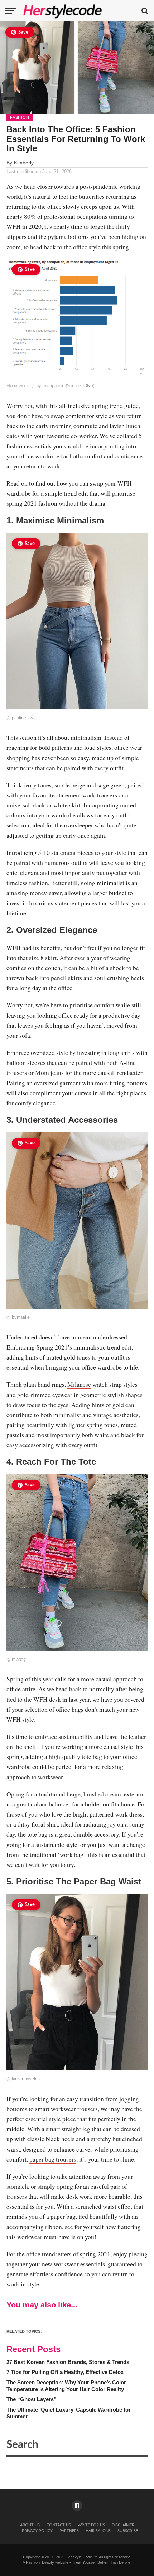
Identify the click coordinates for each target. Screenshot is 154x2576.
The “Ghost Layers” (32, 2399)
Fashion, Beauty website (47, 2562)
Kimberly (24, 163)
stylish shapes (125, 1395)
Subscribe (128, 2531)
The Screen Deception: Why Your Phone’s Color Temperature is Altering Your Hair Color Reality (66, 2386)
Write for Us (91, 2525)
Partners (69, 2531)
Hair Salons (98, 2531)
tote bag (92, 1756)
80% (30, 216)
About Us (30, 2525)
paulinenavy (24, 718)
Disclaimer (123, 2525)
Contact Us (59, 2525)
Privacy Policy (37, 2531)
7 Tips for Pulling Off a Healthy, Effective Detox (65, 2372)
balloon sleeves (26, 1062)
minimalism (86, 737)
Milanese (79, 1384)
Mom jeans (49, 1072)
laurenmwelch (26, 2079)
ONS (88, 386)
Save (23, 32)
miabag (19, 1660)
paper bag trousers (53, 2159)
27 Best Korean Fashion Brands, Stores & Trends (68, 2362)
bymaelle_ (22, 1317)
